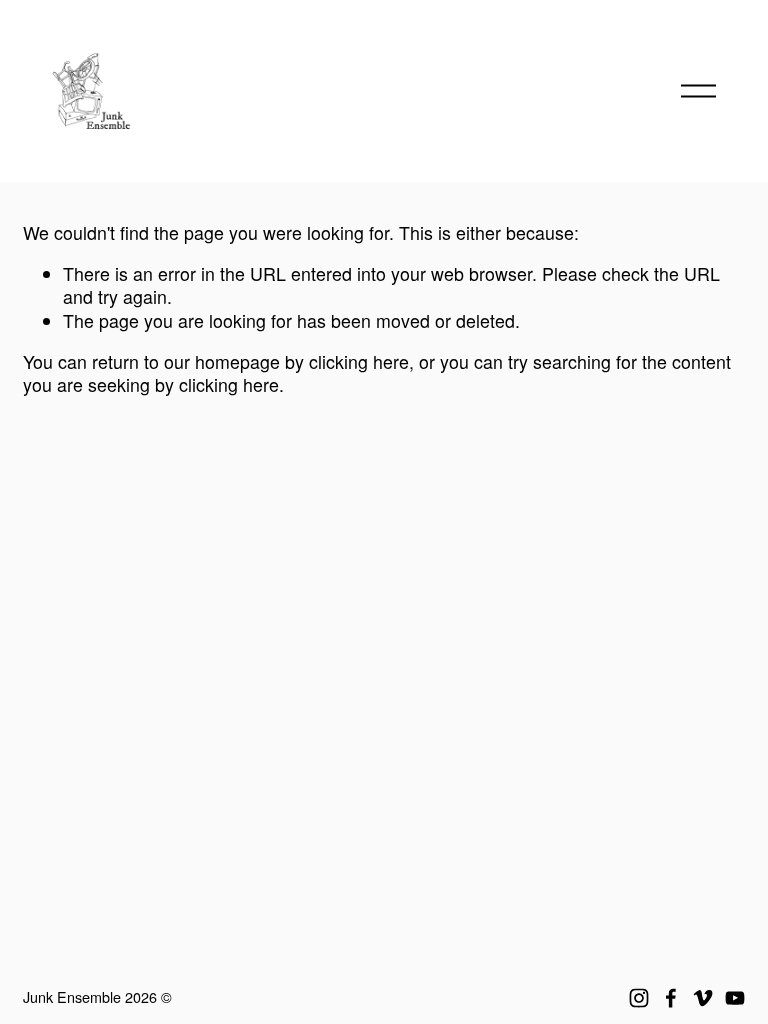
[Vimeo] (703, 998)
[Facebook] (671, 998)
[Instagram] (639, 998)
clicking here (359, 361)
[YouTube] (735, 998)
